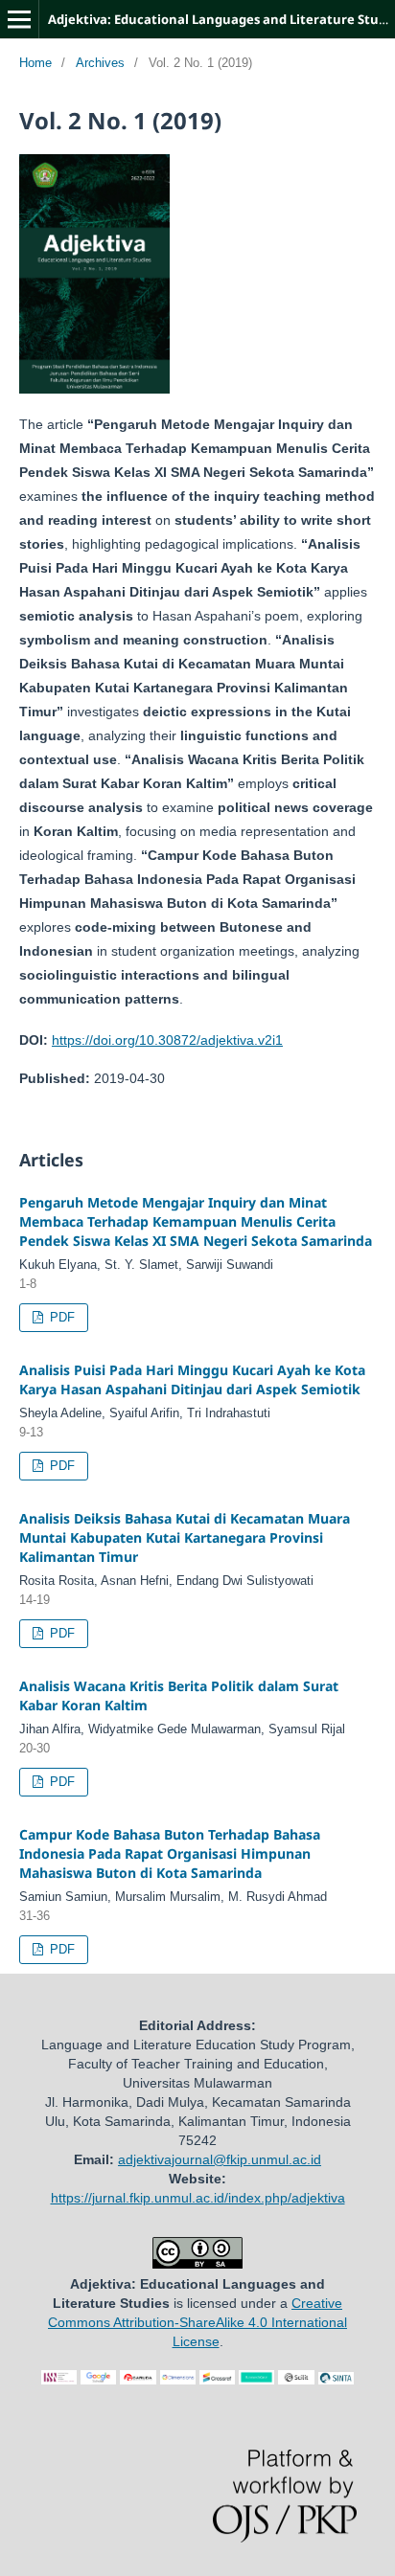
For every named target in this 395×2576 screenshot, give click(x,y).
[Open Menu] (19, 19)
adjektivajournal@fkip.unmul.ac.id (220, 2159)
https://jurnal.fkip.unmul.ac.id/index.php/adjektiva (198, 2198)
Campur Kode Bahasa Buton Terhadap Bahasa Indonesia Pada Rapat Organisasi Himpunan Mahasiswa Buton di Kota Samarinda (170, 1853)
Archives (100, 63)
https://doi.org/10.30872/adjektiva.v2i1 (167, 1040)
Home (35, 63)
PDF (60, 1317)
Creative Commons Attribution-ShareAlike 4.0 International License (197, 2322)
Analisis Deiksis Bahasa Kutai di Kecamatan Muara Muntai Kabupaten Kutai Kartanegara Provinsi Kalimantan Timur (185, 1537)
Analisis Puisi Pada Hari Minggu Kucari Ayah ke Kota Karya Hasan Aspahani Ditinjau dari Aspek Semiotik (192, 1379)
